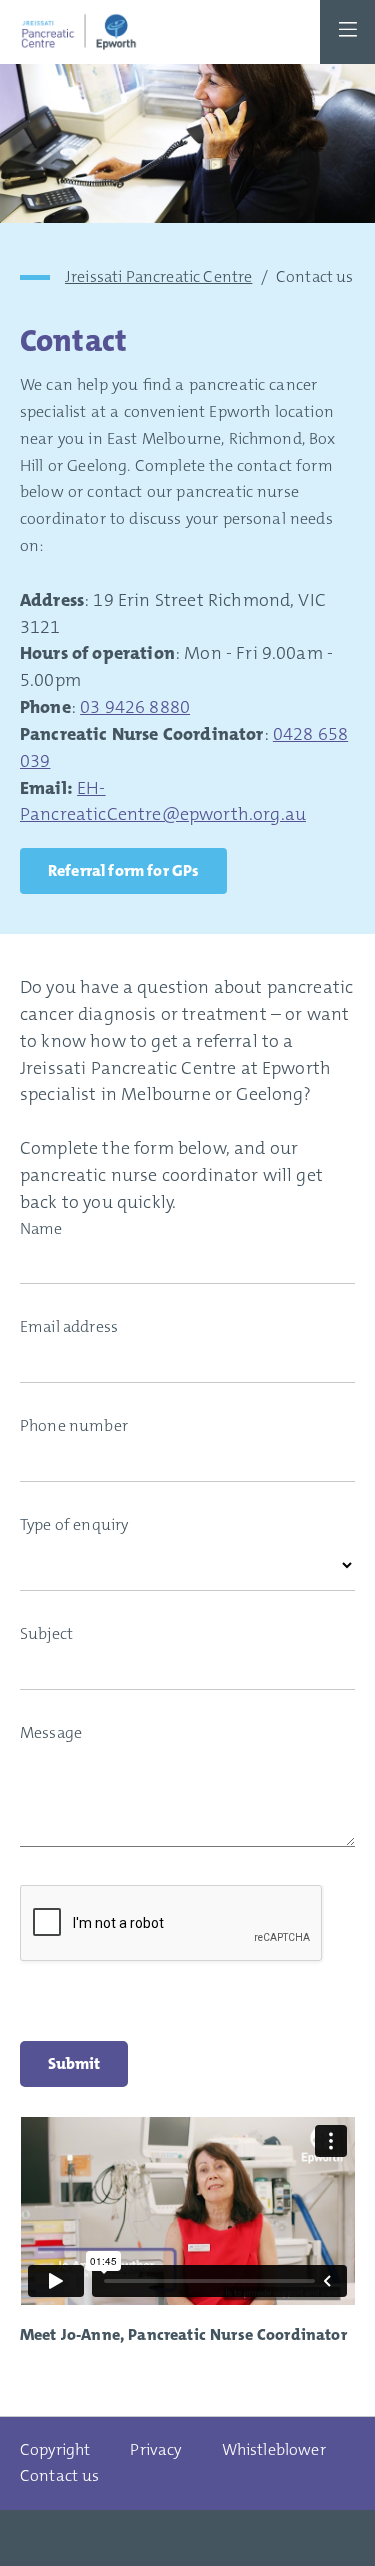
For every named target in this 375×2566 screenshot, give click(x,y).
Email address (69, 1326)
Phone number (74, 1425)
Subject (46, 1633)
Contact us (60, 2475)
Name (41, 1228)
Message (51, 1732)
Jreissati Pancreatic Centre (158, 276)
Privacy (155, 2449)
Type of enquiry (74, 1524)
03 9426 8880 (135, 707)
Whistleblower (274, 2449)
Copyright (55, 2449)
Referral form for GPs (123, 870)
